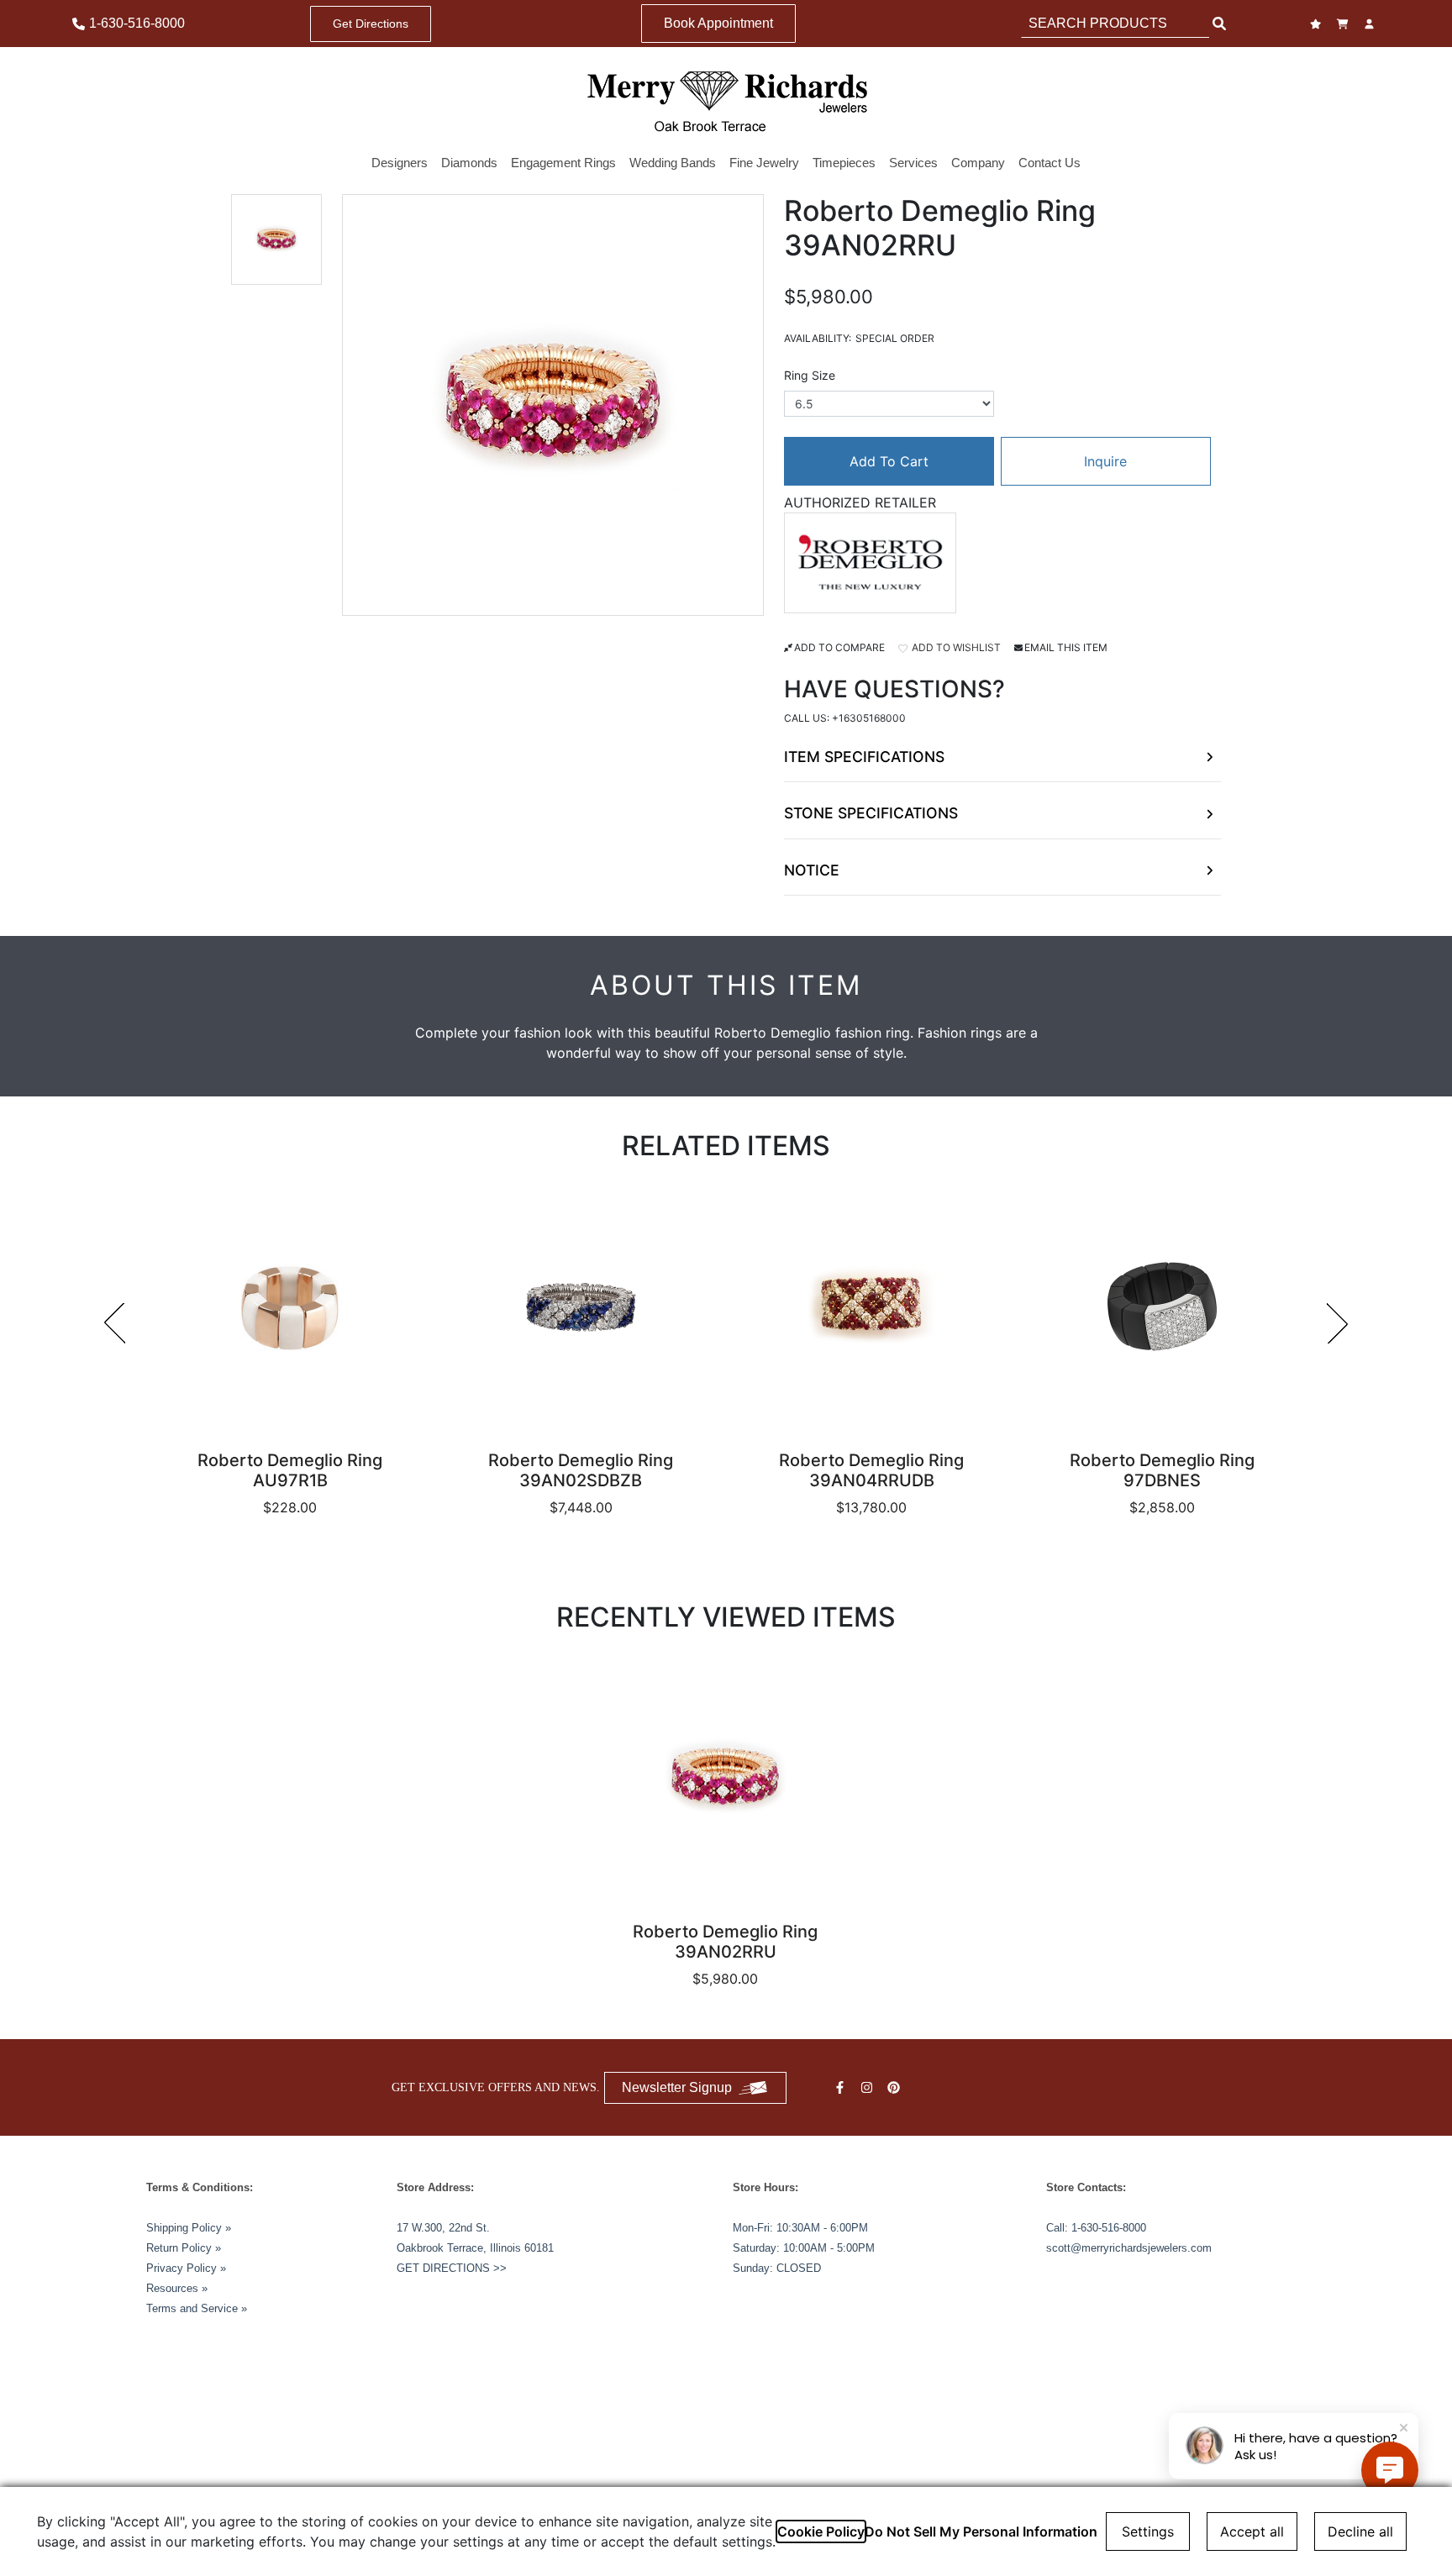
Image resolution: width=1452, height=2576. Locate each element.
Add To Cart (889, 461)
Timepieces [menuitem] (844, 163)
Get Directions (371, 24)
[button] (276, 239)
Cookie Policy (821, 2531)
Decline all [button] (1360, 2531)
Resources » (177, 2288)
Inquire (1105, 461)
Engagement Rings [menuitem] (563, 163)
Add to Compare (839, 647)
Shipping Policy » (189, 2228)
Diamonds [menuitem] (469, 163)
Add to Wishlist (955, 647)
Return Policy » (184, 2248)
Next (1338, 1323)
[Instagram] (869, 2087)
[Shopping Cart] (1344, 24)
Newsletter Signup (677, 2087)
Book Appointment (718, 23)
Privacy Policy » (186, 2268)
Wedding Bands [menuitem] (673, 163)
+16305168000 (869, 718)
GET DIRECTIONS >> (452, 2268)
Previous (114, 1323)
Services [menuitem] (913, 163)
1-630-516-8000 (1109, 2228)
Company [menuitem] (978, 163)
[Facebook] (842, 2087)
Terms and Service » (197, 2308)
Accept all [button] (1252, 2531)
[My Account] (1371, 24)
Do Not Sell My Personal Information (981, 2531)
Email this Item (1066, 647)
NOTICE (812, 870)
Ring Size (810, 375)
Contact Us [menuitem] (1050, 163)
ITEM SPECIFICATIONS (864, 757)
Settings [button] (1148, 2531)
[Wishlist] (1318, 24)
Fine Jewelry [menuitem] (764, 163)
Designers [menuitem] (400, 163)
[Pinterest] (896, 2087)
